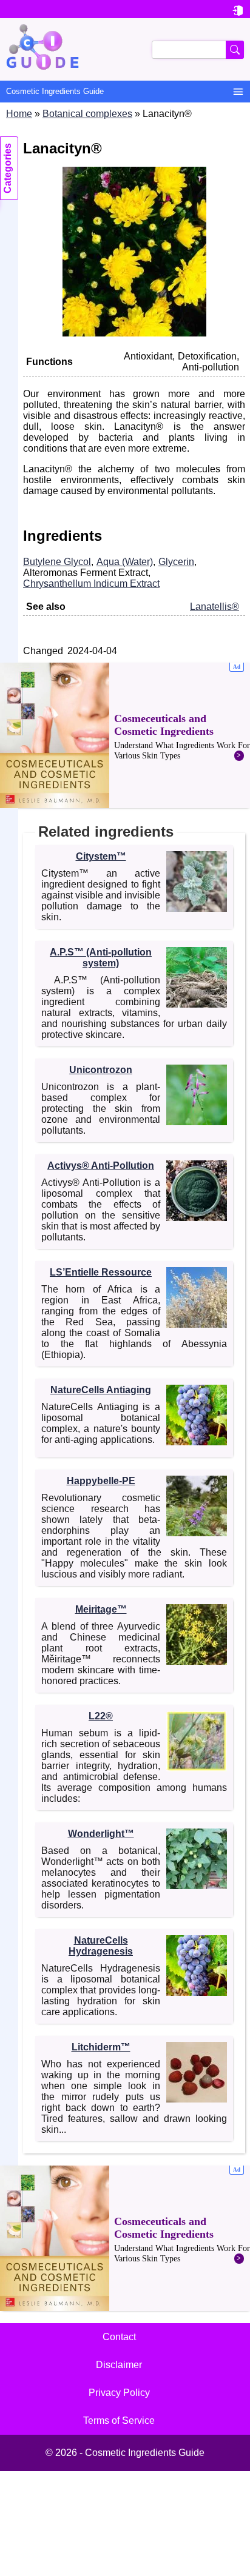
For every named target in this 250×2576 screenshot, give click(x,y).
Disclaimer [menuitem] (119, 2365)
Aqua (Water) (125, 562)
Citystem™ (101, 856)
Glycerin (176, 562)
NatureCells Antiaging (101, 1390)
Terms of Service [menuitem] (119, 2420)
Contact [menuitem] (119, 2337)
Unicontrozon (101, 1070)
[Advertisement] (125, 735)
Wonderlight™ (101, 1834)
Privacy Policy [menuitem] (119, 2393)
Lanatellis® (215, 607)
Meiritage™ (101, 1609)
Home (19, 114)
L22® (101, 1716)
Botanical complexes (87, 114)
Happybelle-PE (101, 1481)
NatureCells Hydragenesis (101, 1946)
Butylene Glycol (57, 562)
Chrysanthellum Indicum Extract (91, 584)
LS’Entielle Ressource (101, 1272)
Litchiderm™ (101, 2047)
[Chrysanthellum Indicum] (134, 333)
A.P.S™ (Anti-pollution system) (101, 958)
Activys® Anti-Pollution (101, 1166)
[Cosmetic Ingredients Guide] (125, 49)
